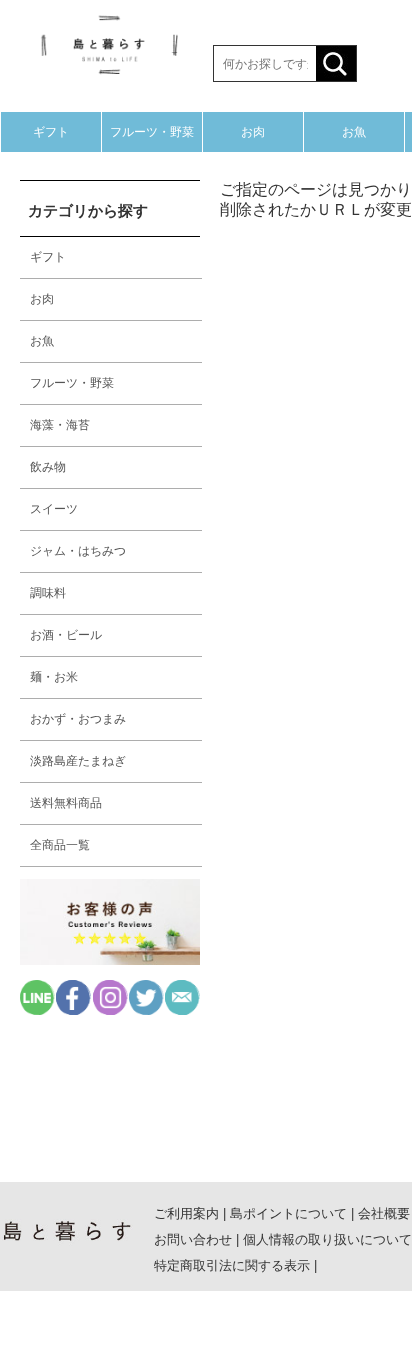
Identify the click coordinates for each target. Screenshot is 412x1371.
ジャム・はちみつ (78, 551)
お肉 (253, 132)
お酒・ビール (66, 635)
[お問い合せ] (182, 1009)
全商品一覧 (60, 845)
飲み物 (48, 467)
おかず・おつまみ (78, 719)
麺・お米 (54, 677)
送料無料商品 (66, 803)
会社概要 (384, 1213)
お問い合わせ (193, 1239)
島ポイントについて (288, 1213)
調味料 (48, 593)
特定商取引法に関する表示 (232, 1265)
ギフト (51, 132)
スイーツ (54, 509)
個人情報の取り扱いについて (327, 1239)
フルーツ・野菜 (152, 132)
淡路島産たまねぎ (78, 761)
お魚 (354, 132)
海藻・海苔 (60, 425)
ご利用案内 (186, 1213)
